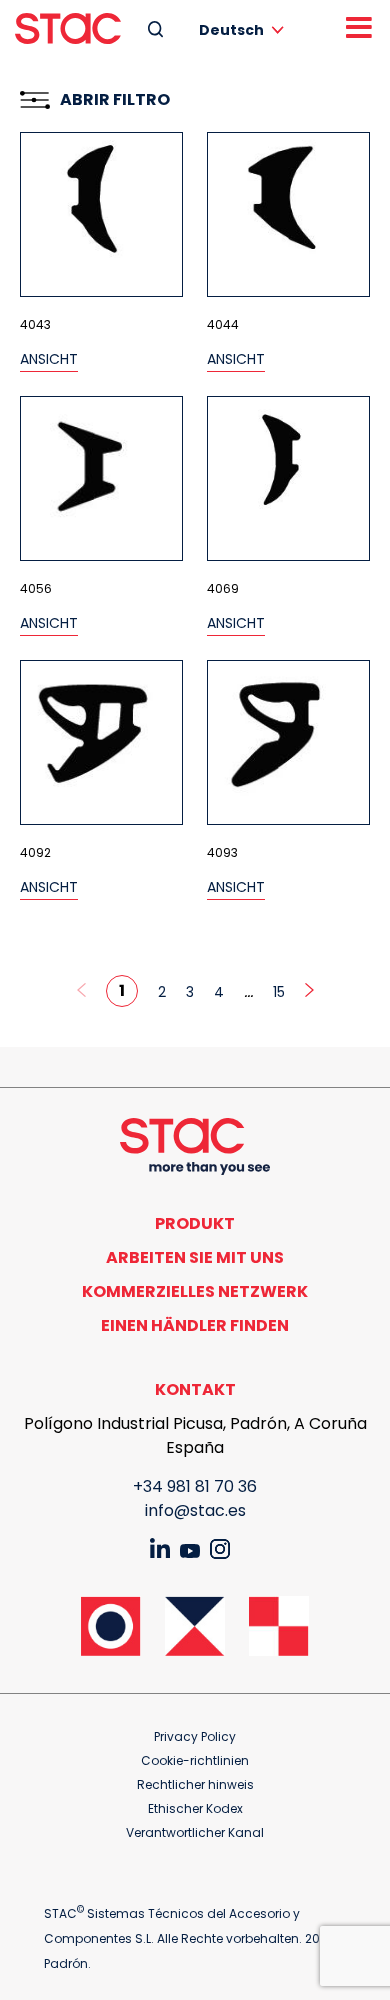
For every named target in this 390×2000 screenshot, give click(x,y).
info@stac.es (195, 1510)
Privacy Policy (195, 1736)
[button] (245, 29)
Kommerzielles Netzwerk (195, 1291)
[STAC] (68, 28)
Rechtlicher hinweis (195, 1784)
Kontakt (195, 1389)
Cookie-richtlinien (195, 1760)
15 (279, 992)
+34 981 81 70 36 (195, 1486)
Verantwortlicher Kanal (195, 1832)
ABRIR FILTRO (115, 99)
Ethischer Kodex (195, 1808)
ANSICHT (49, 359)
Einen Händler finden (195, 1325)
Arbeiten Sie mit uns (195, 1257)
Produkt (195, 1223)
